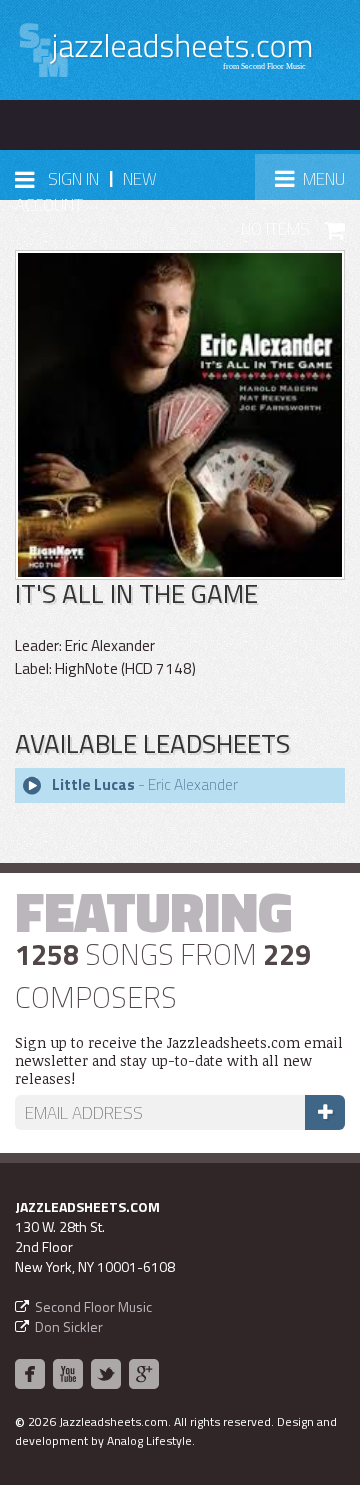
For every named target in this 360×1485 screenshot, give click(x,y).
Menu (317, 184)
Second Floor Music (93, 1306)
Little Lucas (93, 784)
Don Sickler (69, 1326)
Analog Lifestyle (149, 1440)
